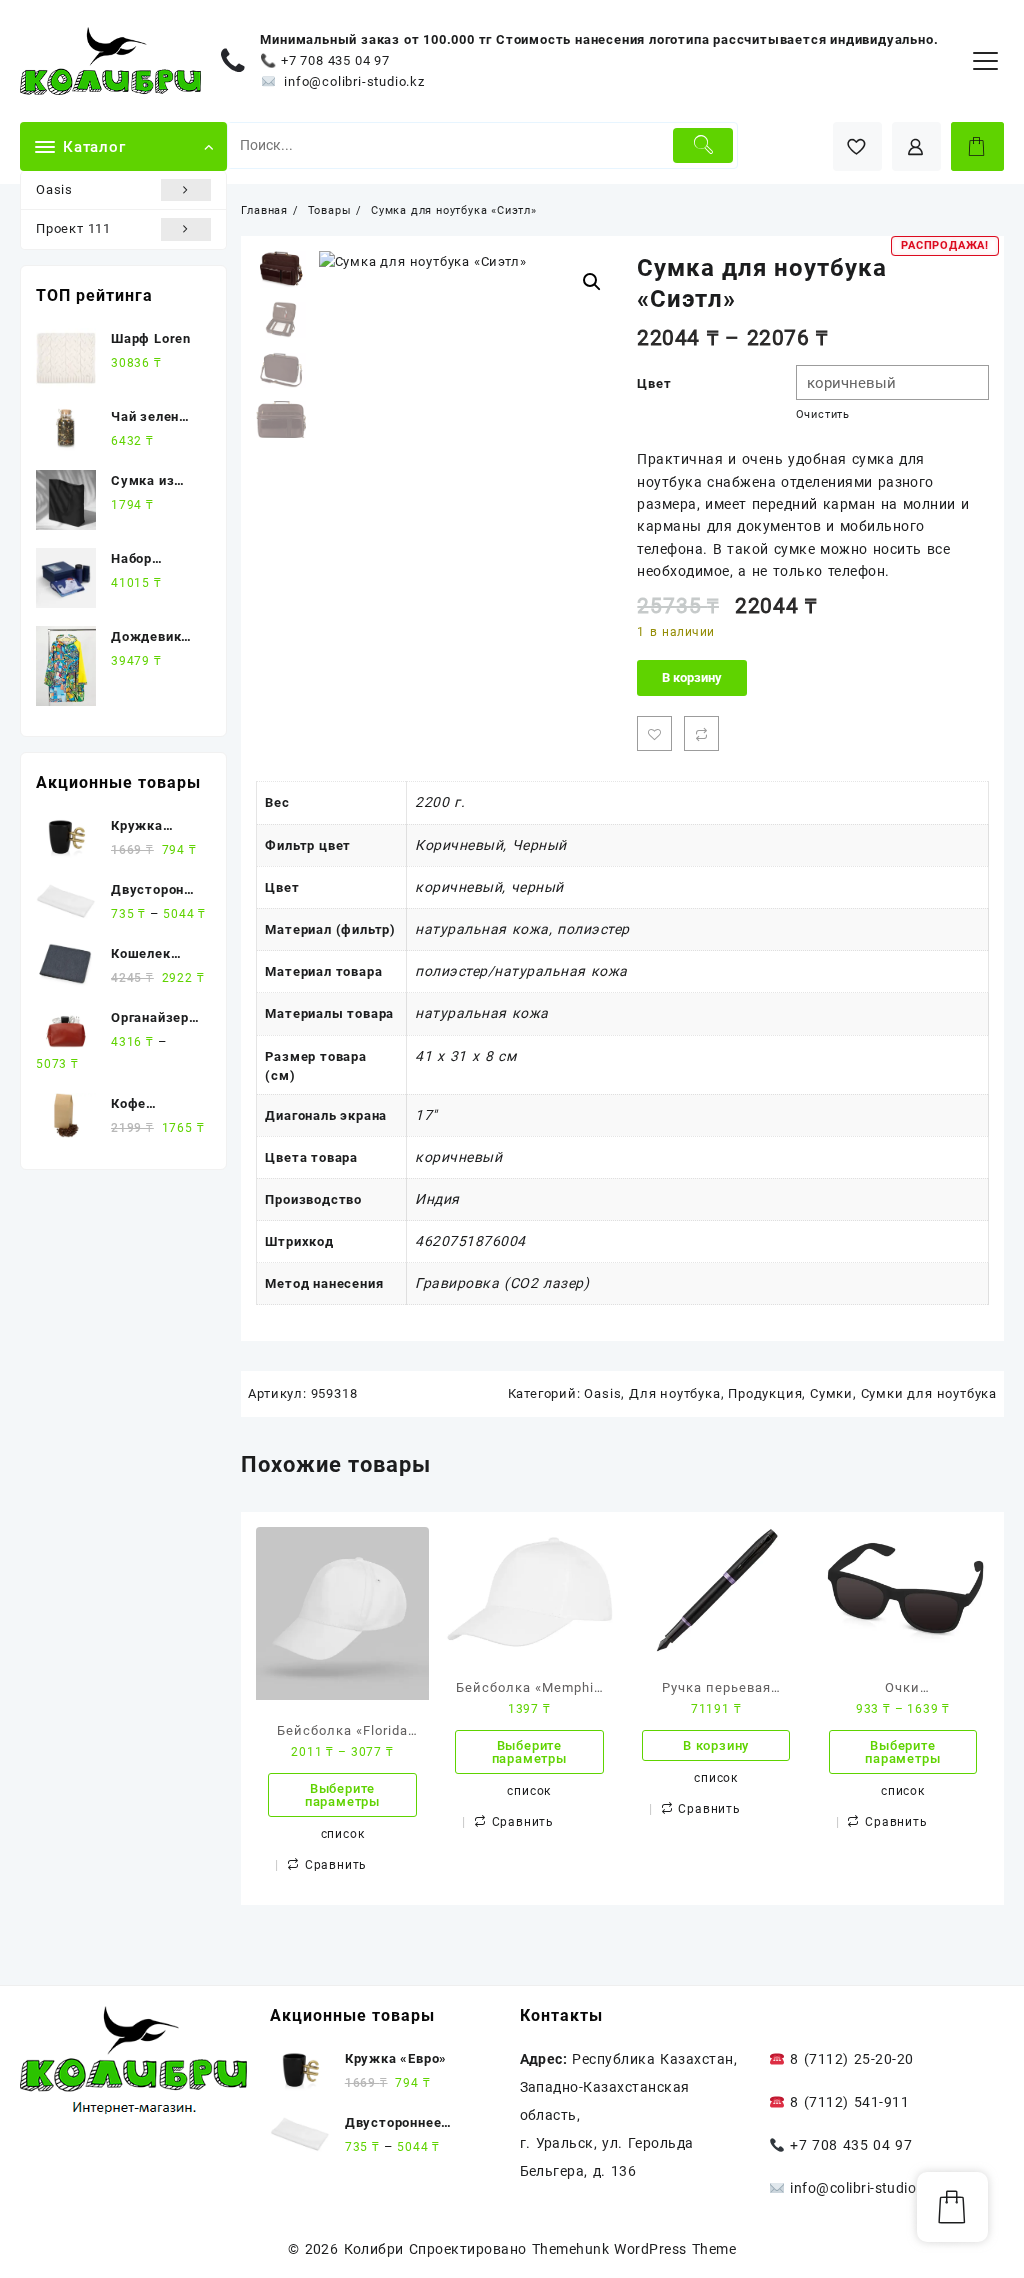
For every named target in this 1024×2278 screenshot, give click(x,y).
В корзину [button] (716, 1745)
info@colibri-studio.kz (354, 81)
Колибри (374, 2249)
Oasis (54, 189)
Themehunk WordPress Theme (634, 2249)
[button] (592, 282)
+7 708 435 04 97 (335, 60)
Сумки (831, 1393)
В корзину (692, 677)
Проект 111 (73, 228)
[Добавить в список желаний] (654, 733)
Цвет (654, 383)
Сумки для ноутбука (929, 1393)
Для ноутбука (675, 1393)
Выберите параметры (342, 1795)
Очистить (823, 414)
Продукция (765, 1393)
